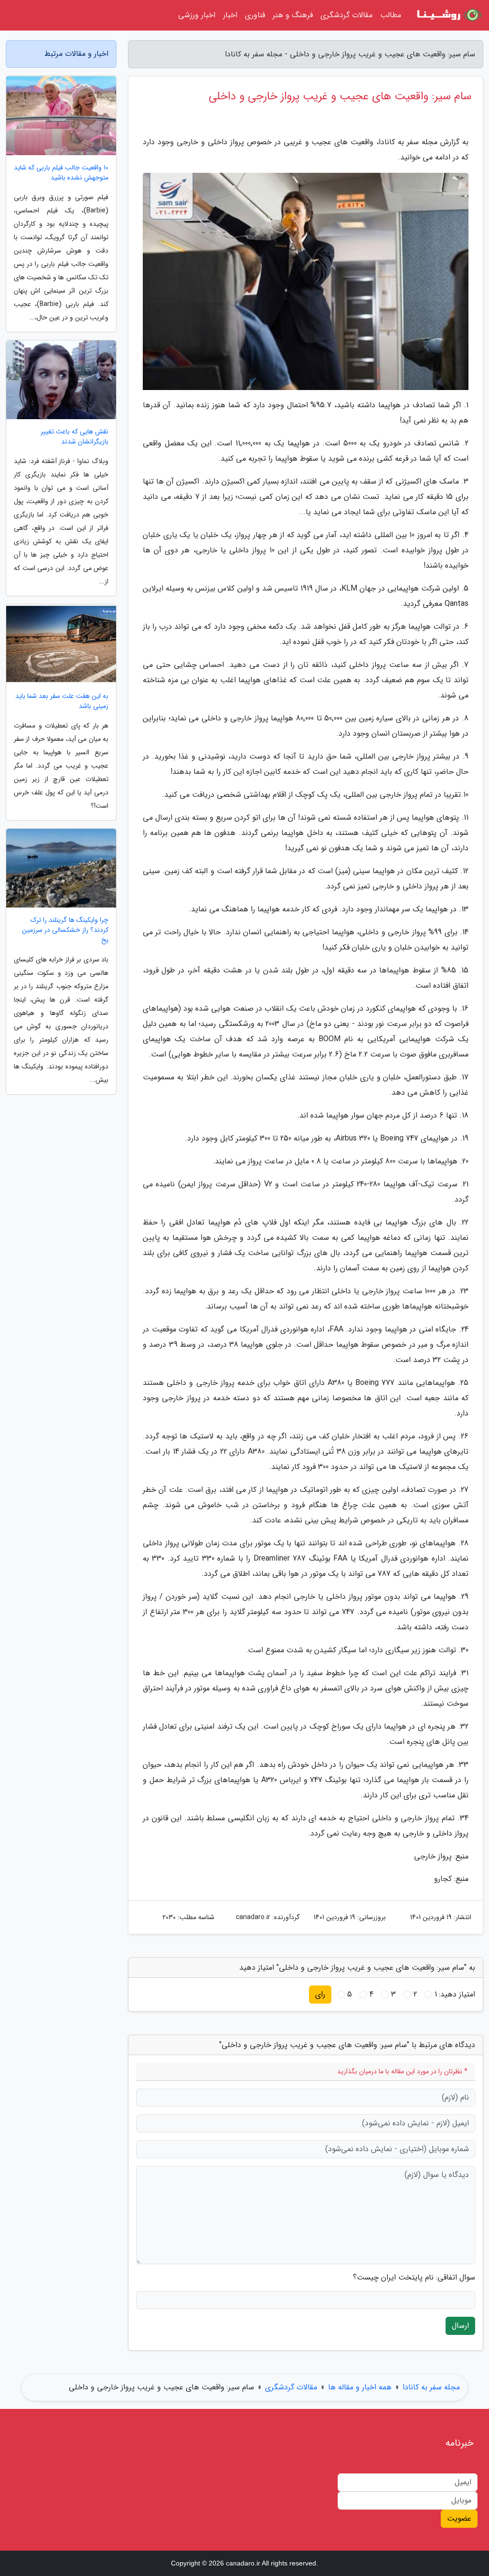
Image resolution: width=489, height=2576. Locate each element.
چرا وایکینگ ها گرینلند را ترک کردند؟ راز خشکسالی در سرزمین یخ (65, 930)
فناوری (255, 15)
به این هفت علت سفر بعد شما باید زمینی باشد (62, 701)
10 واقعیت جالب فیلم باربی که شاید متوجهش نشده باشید (61, 173)
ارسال (460, 2326)
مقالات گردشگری (346, 15)
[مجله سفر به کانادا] (448, 15)
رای (320, 1994)
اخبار (230, 15)
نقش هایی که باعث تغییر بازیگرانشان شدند (74, 437)
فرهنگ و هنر (293, 15)
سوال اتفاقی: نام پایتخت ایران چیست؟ (414, 2278)
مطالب (391, 15)
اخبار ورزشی (197, 15)
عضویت (459, 2518)
